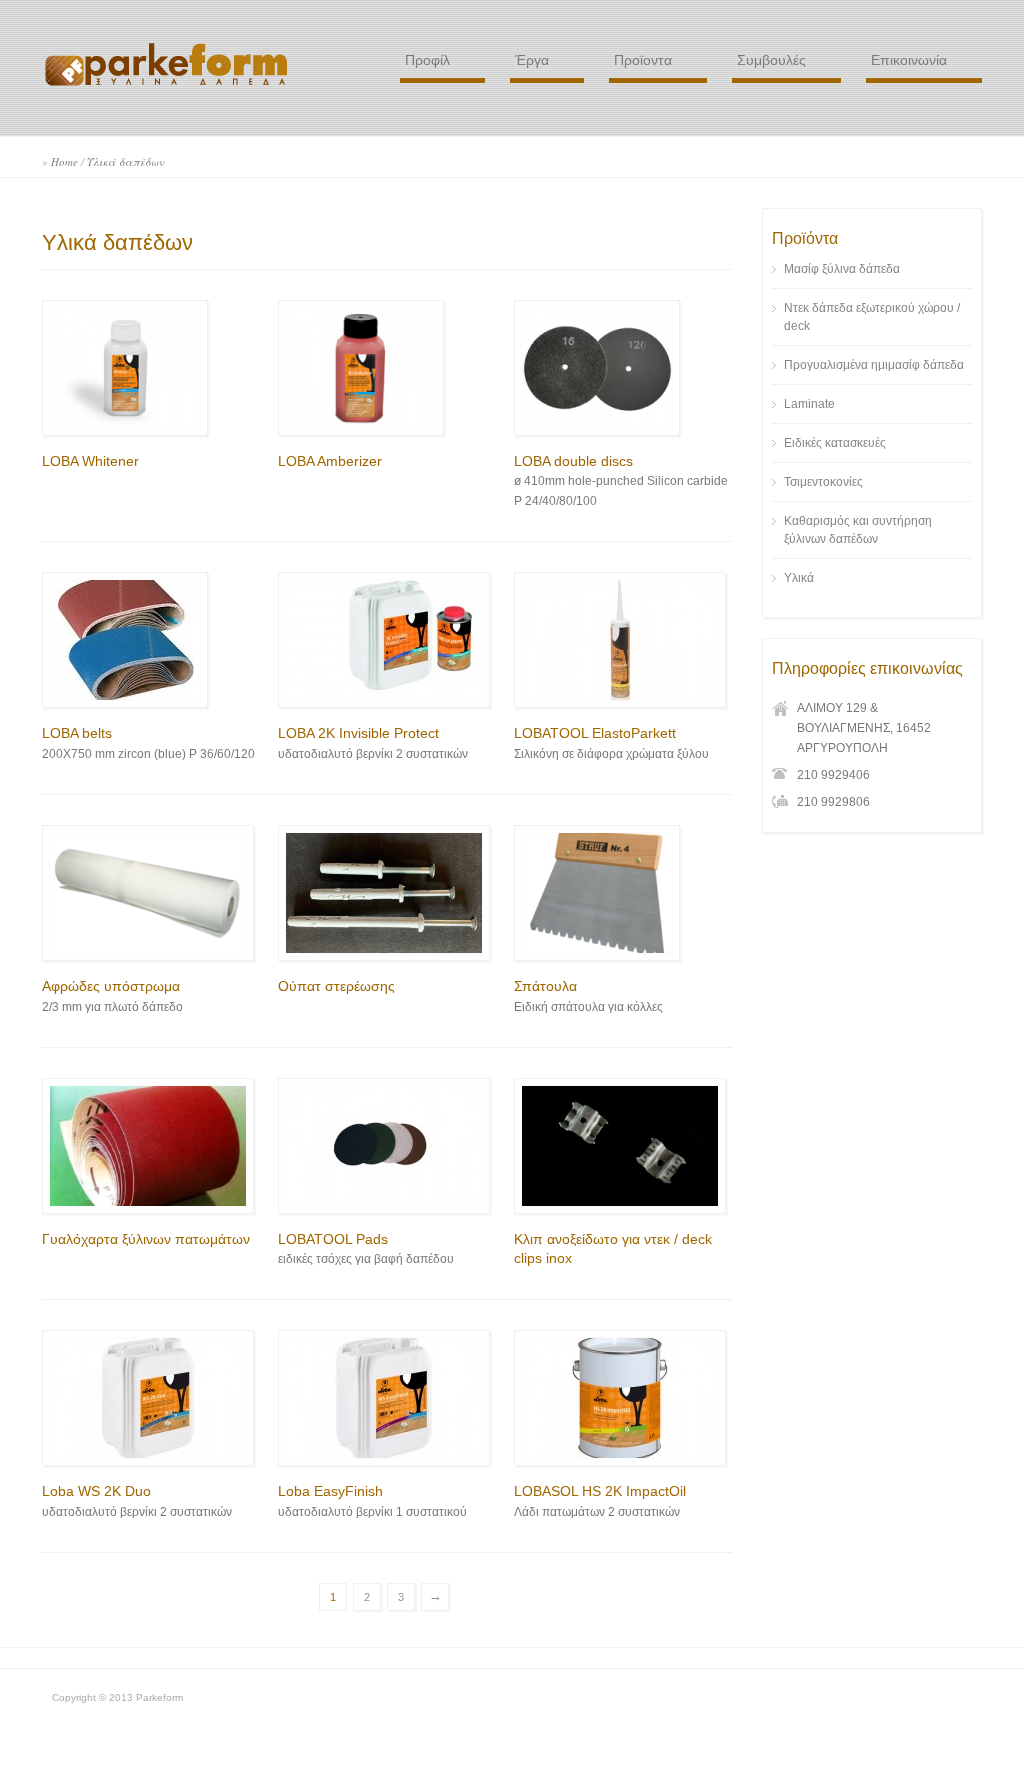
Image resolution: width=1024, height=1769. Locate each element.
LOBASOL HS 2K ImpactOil (600, 1491)
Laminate (809, 404)
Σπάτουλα (545, 986)
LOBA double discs (573, 461)
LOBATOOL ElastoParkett (595, 733)
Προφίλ (427, 60)
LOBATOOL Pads (333, 1239)
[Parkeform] (167, 86)
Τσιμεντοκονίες (823, 482)
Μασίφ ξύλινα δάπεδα (842, 269)
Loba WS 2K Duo (96, 1491)
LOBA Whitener (90, 461)
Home (64, 161)
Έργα (532, 60)
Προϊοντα (643, 60)
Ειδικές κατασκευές (835, 443)
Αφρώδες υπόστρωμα (111, 986)
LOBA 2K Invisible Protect (358, 733)
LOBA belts (77, 733)
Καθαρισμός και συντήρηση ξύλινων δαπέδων (858, 530)
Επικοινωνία (909, 60)
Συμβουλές (771, 60)
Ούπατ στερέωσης (336, 986)
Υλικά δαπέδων (125, 161)
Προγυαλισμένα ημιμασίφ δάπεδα (874, 365)
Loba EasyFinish (330, 1491)
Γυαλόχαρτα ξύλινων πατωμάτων (146, 1239)
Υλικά (799, 578)
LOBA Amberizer (330, 461)
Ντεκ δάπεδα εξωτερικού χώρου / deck (872, 317)
